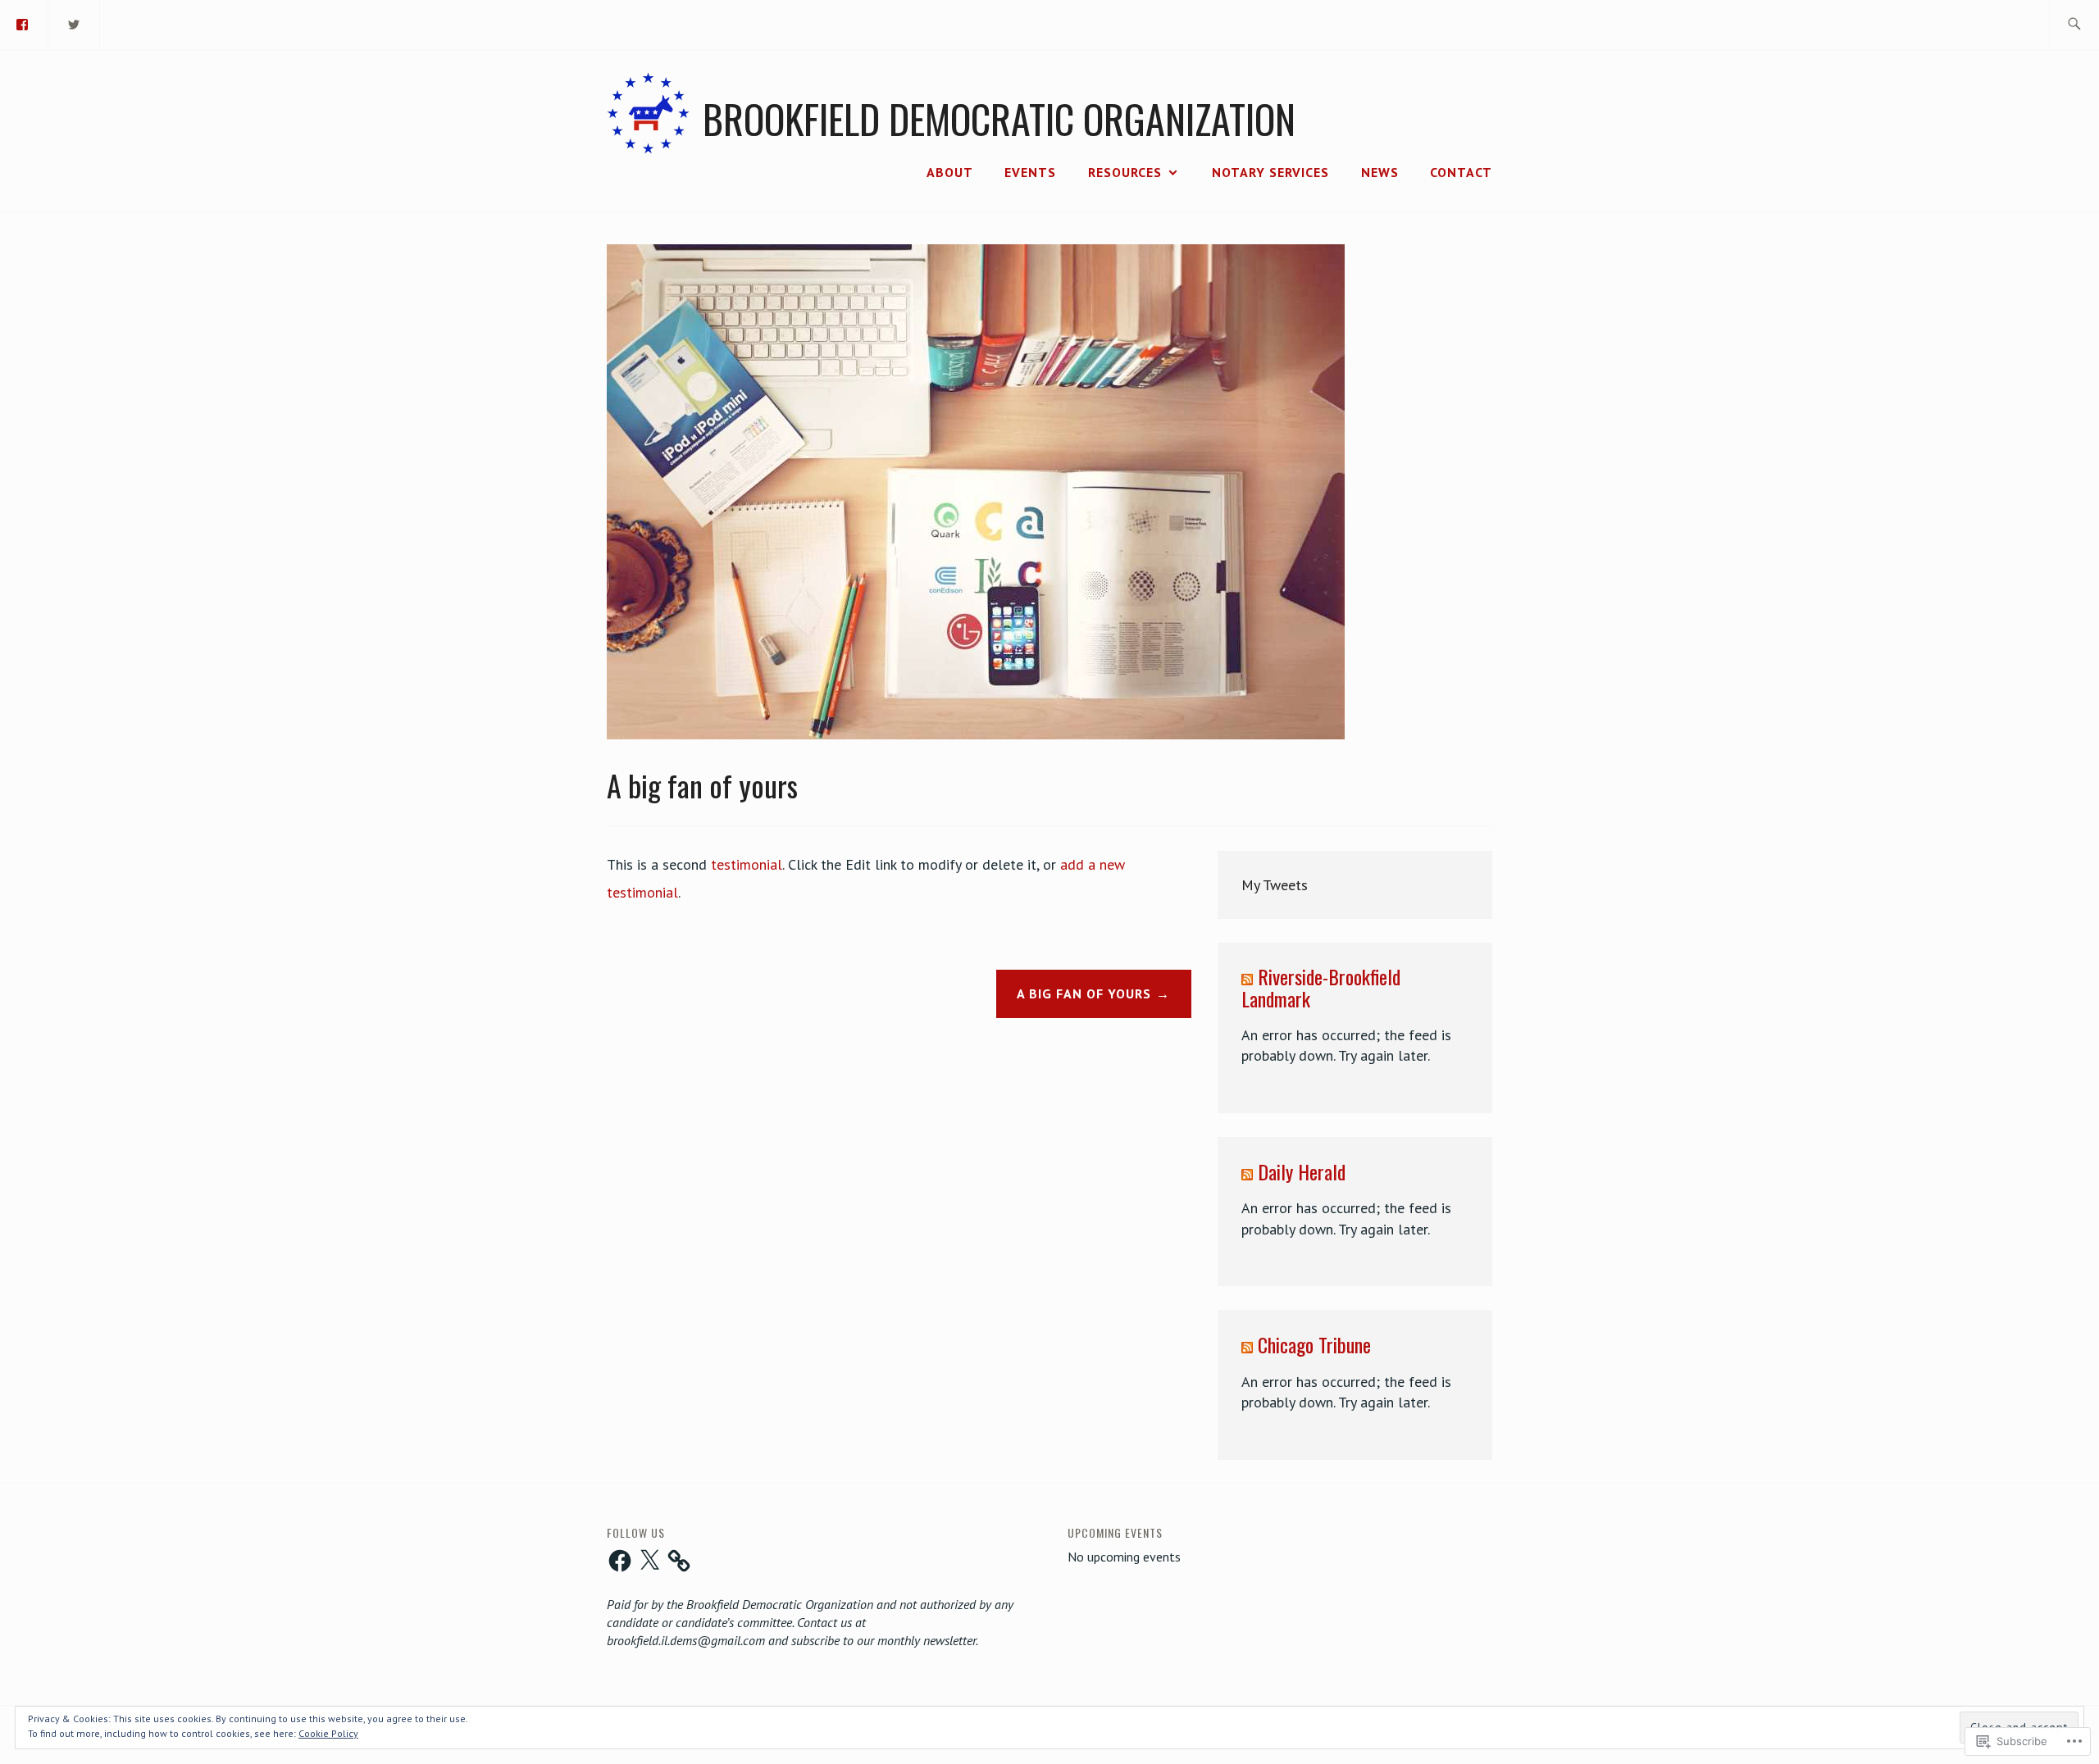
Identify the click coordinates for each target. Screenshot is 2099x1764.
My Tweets (1275, 885)
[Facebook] (620, 1561)
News (1380, 172)
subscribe (815, 1640)
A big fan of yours (1084, 993)
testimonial (747, 864)
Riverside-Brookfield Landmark (1321, 987)
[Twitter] (75, 23)
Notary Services (1270, 172)
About (950, 172)
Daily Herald (1302, 1171)
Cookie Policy (328, 1733)
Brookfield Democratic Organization (999, 118)
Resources (1125, 172)
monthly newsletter (927, 1640)
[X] (649, 1561)
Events (1030, 172)
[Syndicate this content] (1247, 976)
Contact (1461, 172)
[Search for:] (2074, 25)
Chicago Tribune (1314, 1344)
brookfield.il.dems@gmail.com (686, 1640)
